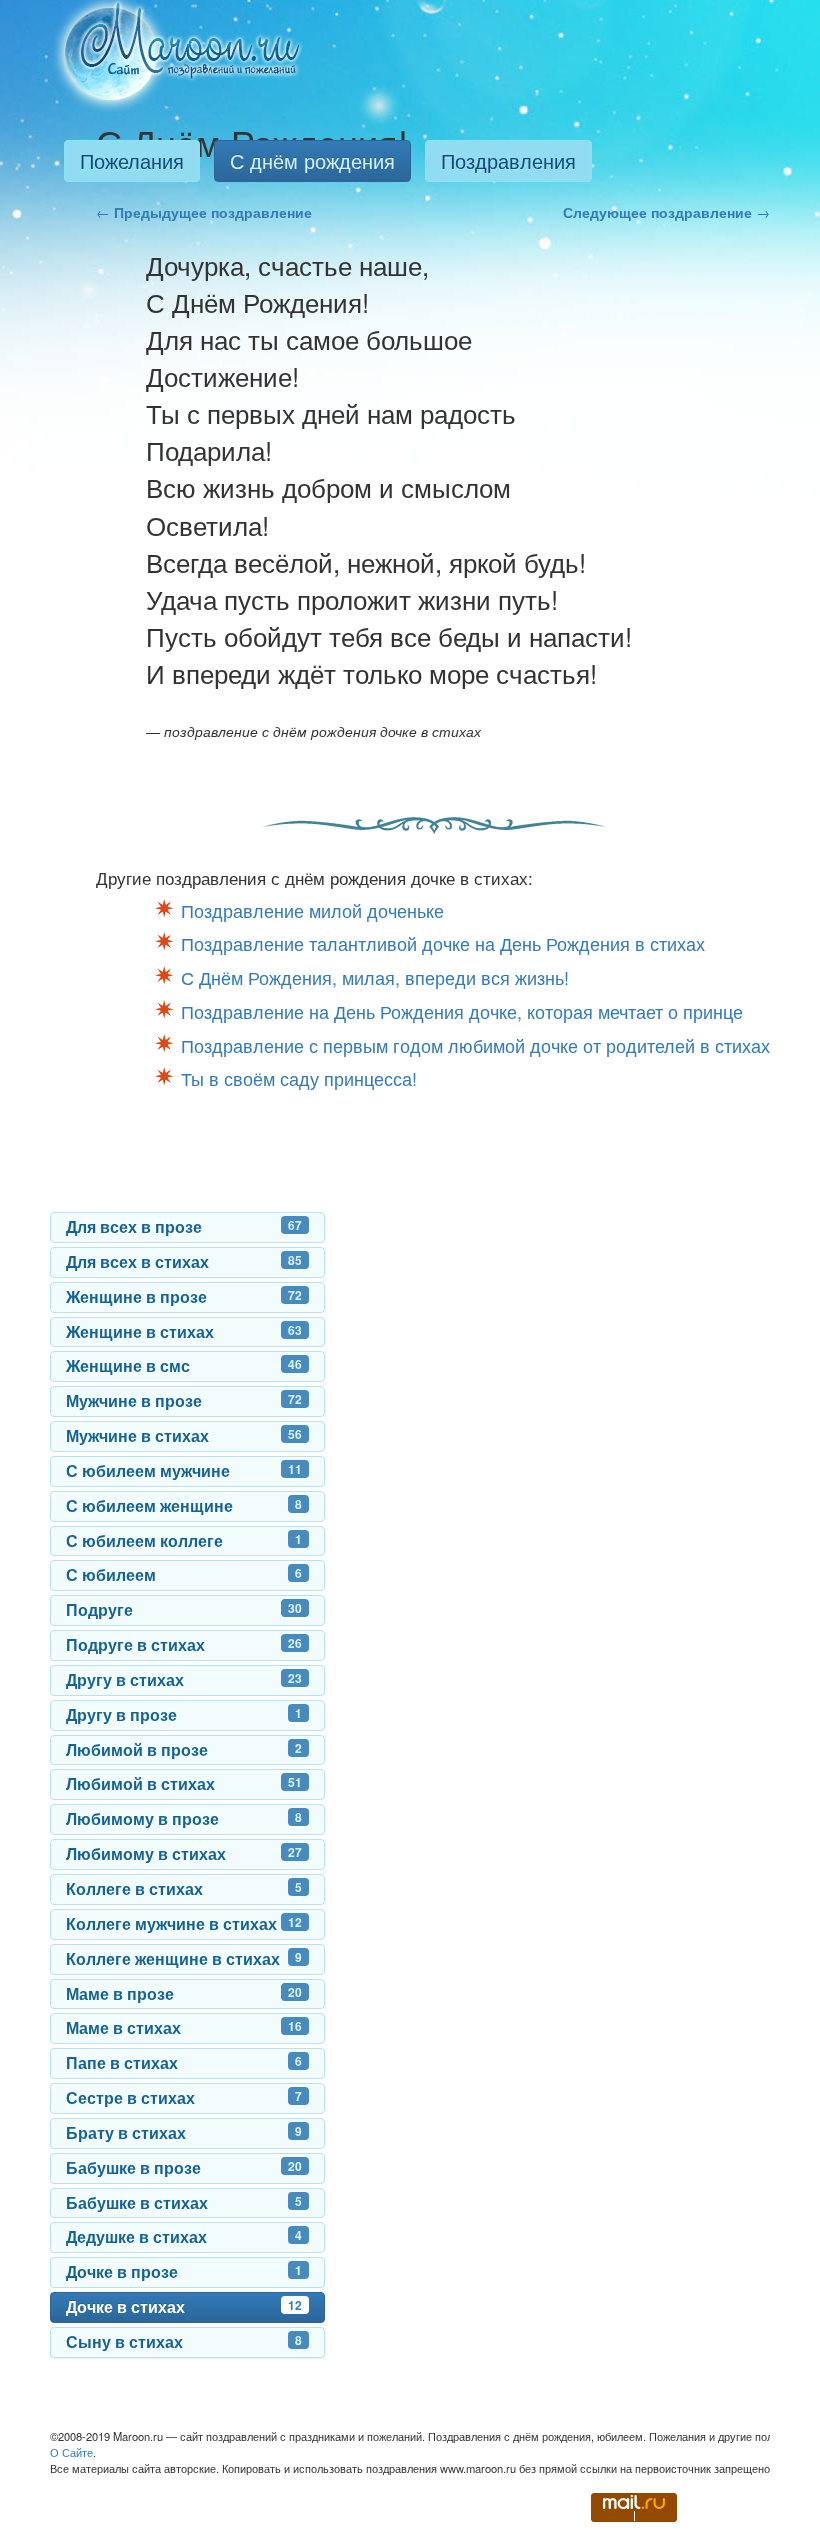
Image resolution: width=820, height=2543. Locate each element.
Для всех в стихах (184, 1261)
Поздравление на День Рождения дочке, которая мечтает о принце (462, 1011)
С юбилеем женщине (184, 1505)
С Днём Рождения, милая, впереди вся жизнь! (375, 977)
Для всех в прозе (184, 1226)
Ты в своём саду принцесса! (299, 1078)
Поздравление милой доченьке (312, 910)
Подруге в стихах (184, 1644)
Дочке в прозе (184, 2271)
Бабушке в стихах (184, 2202)
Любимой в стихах (184, 1783)
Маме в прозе (184, 1993)
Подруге (184, 1609)
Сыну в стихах (184, 2341)
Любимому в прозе (184, 1818)
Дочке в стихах (184, 2306)
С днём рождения (312, 160)
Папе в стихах (184, 2062)
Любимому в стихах (184, 1853)
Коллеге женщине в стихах (184, 1958)
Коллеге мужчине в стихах (184, 1923)
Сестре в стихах (184, 2097)
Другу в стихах (184, 1679)
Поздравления (508, 160)
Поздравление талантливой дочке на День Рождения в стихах (443, 943)
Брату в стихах (184, 2132)
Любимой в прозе (184, 1749)
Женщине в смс (184, 1365)
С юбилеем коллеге (184, 1540)
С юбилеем (184, 1574)
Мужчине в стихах (184, 1435)
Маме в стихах (184, 2027)
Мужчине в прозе (184, 1400)
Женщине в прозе (184, 1296)
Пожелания (132, 160)
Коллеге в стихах (184, 1888)
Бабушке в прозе (184, 2167)
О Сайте (71, 2452)
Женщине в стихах (184, 1331)
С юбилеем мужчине (184, 1470)
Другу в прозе (184, 1714)
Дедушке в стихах (184, 2236)
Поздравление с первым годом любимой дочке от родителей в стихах (475, 1045)
